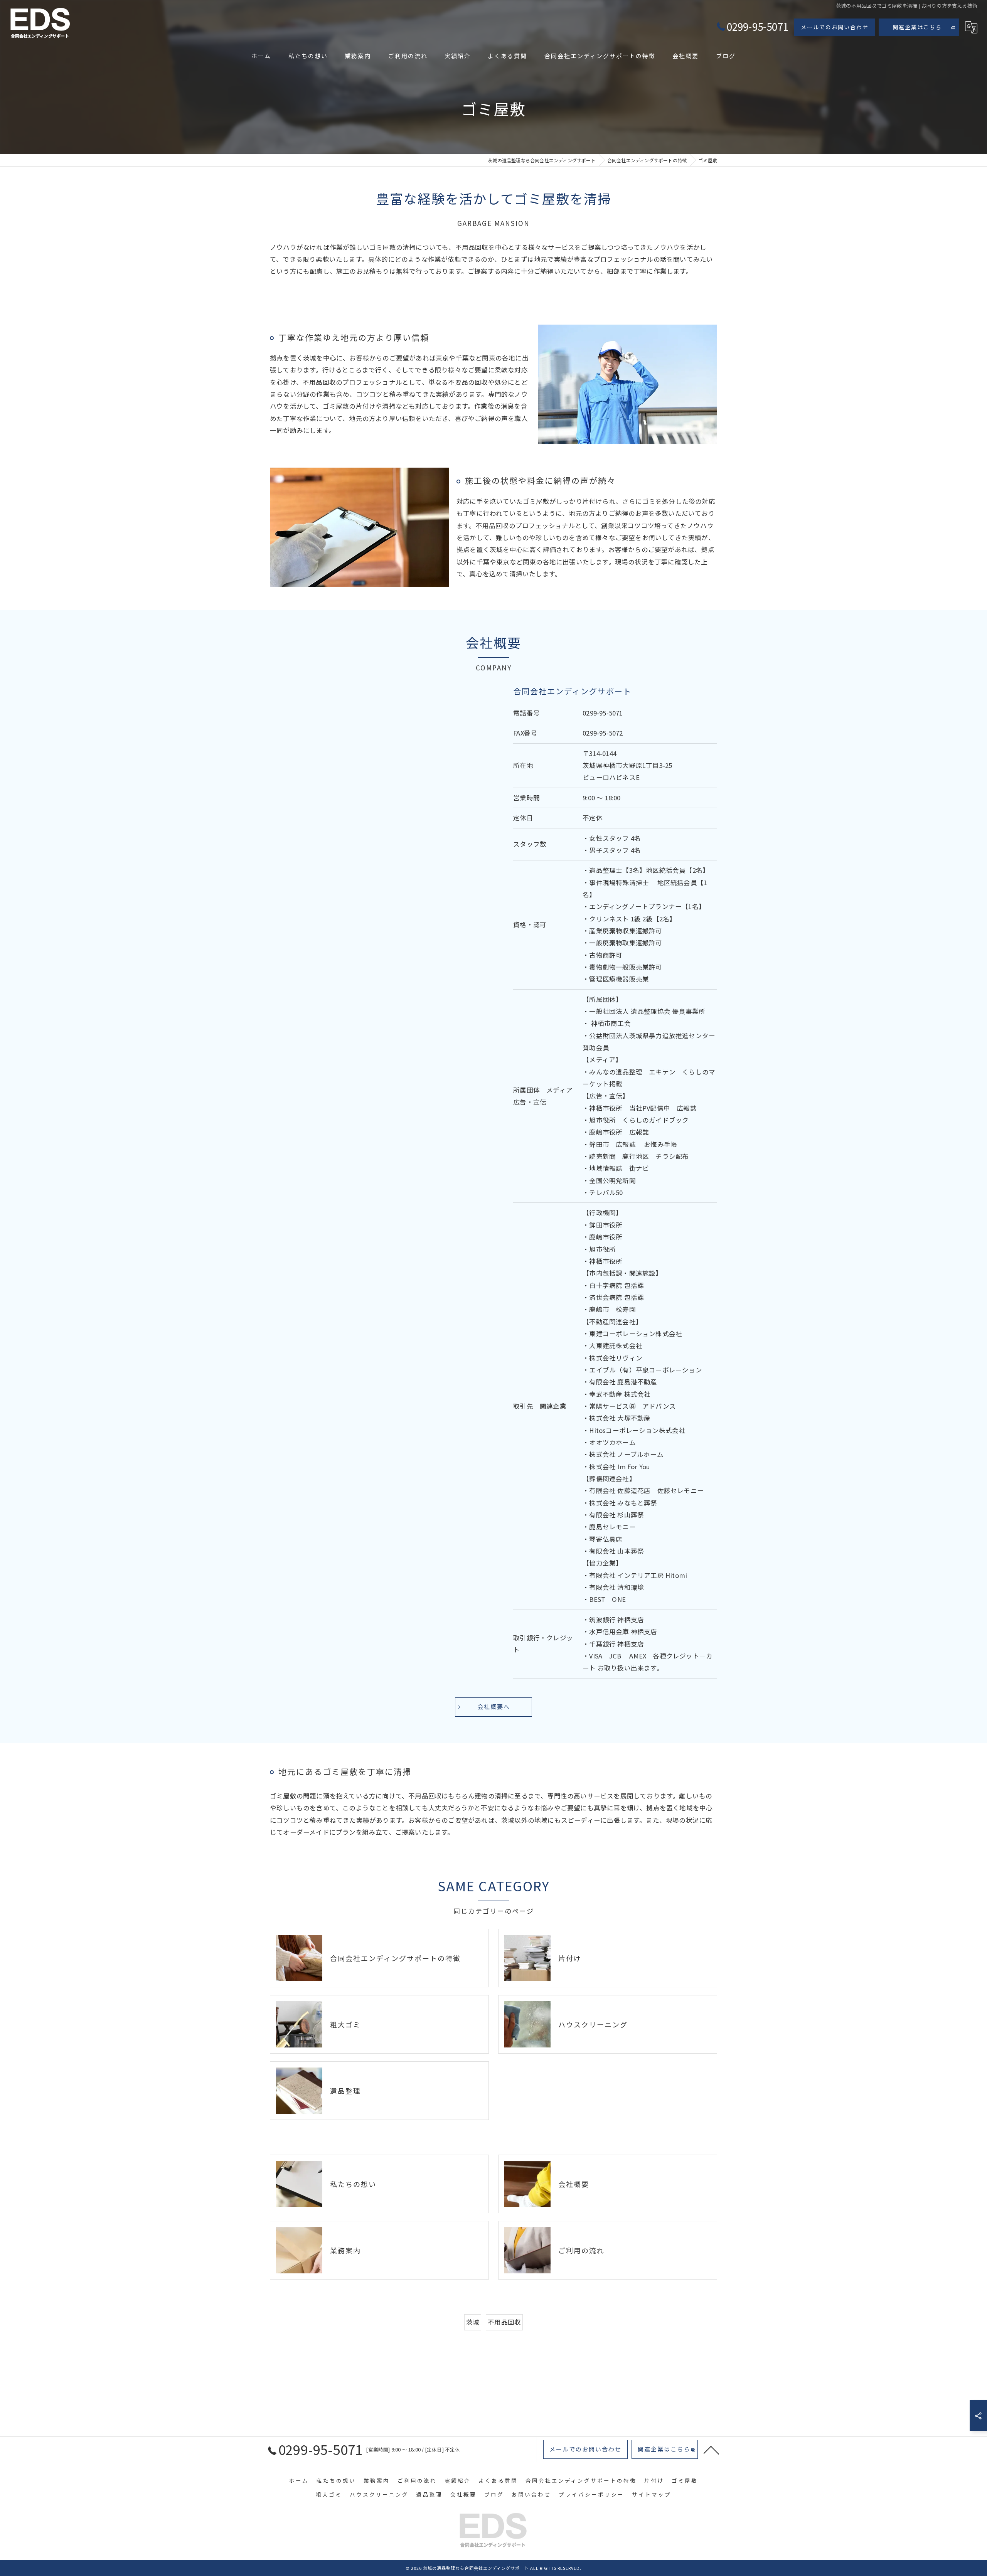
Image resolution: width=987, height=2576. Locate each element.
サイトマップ (652, 2494)
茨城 (473, 2322)
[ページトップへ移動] (711, 2450)
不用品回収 (504, 2322)
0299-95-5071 (603, 713)
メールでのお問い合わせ (835, 27)
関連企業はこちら (917, 27)
